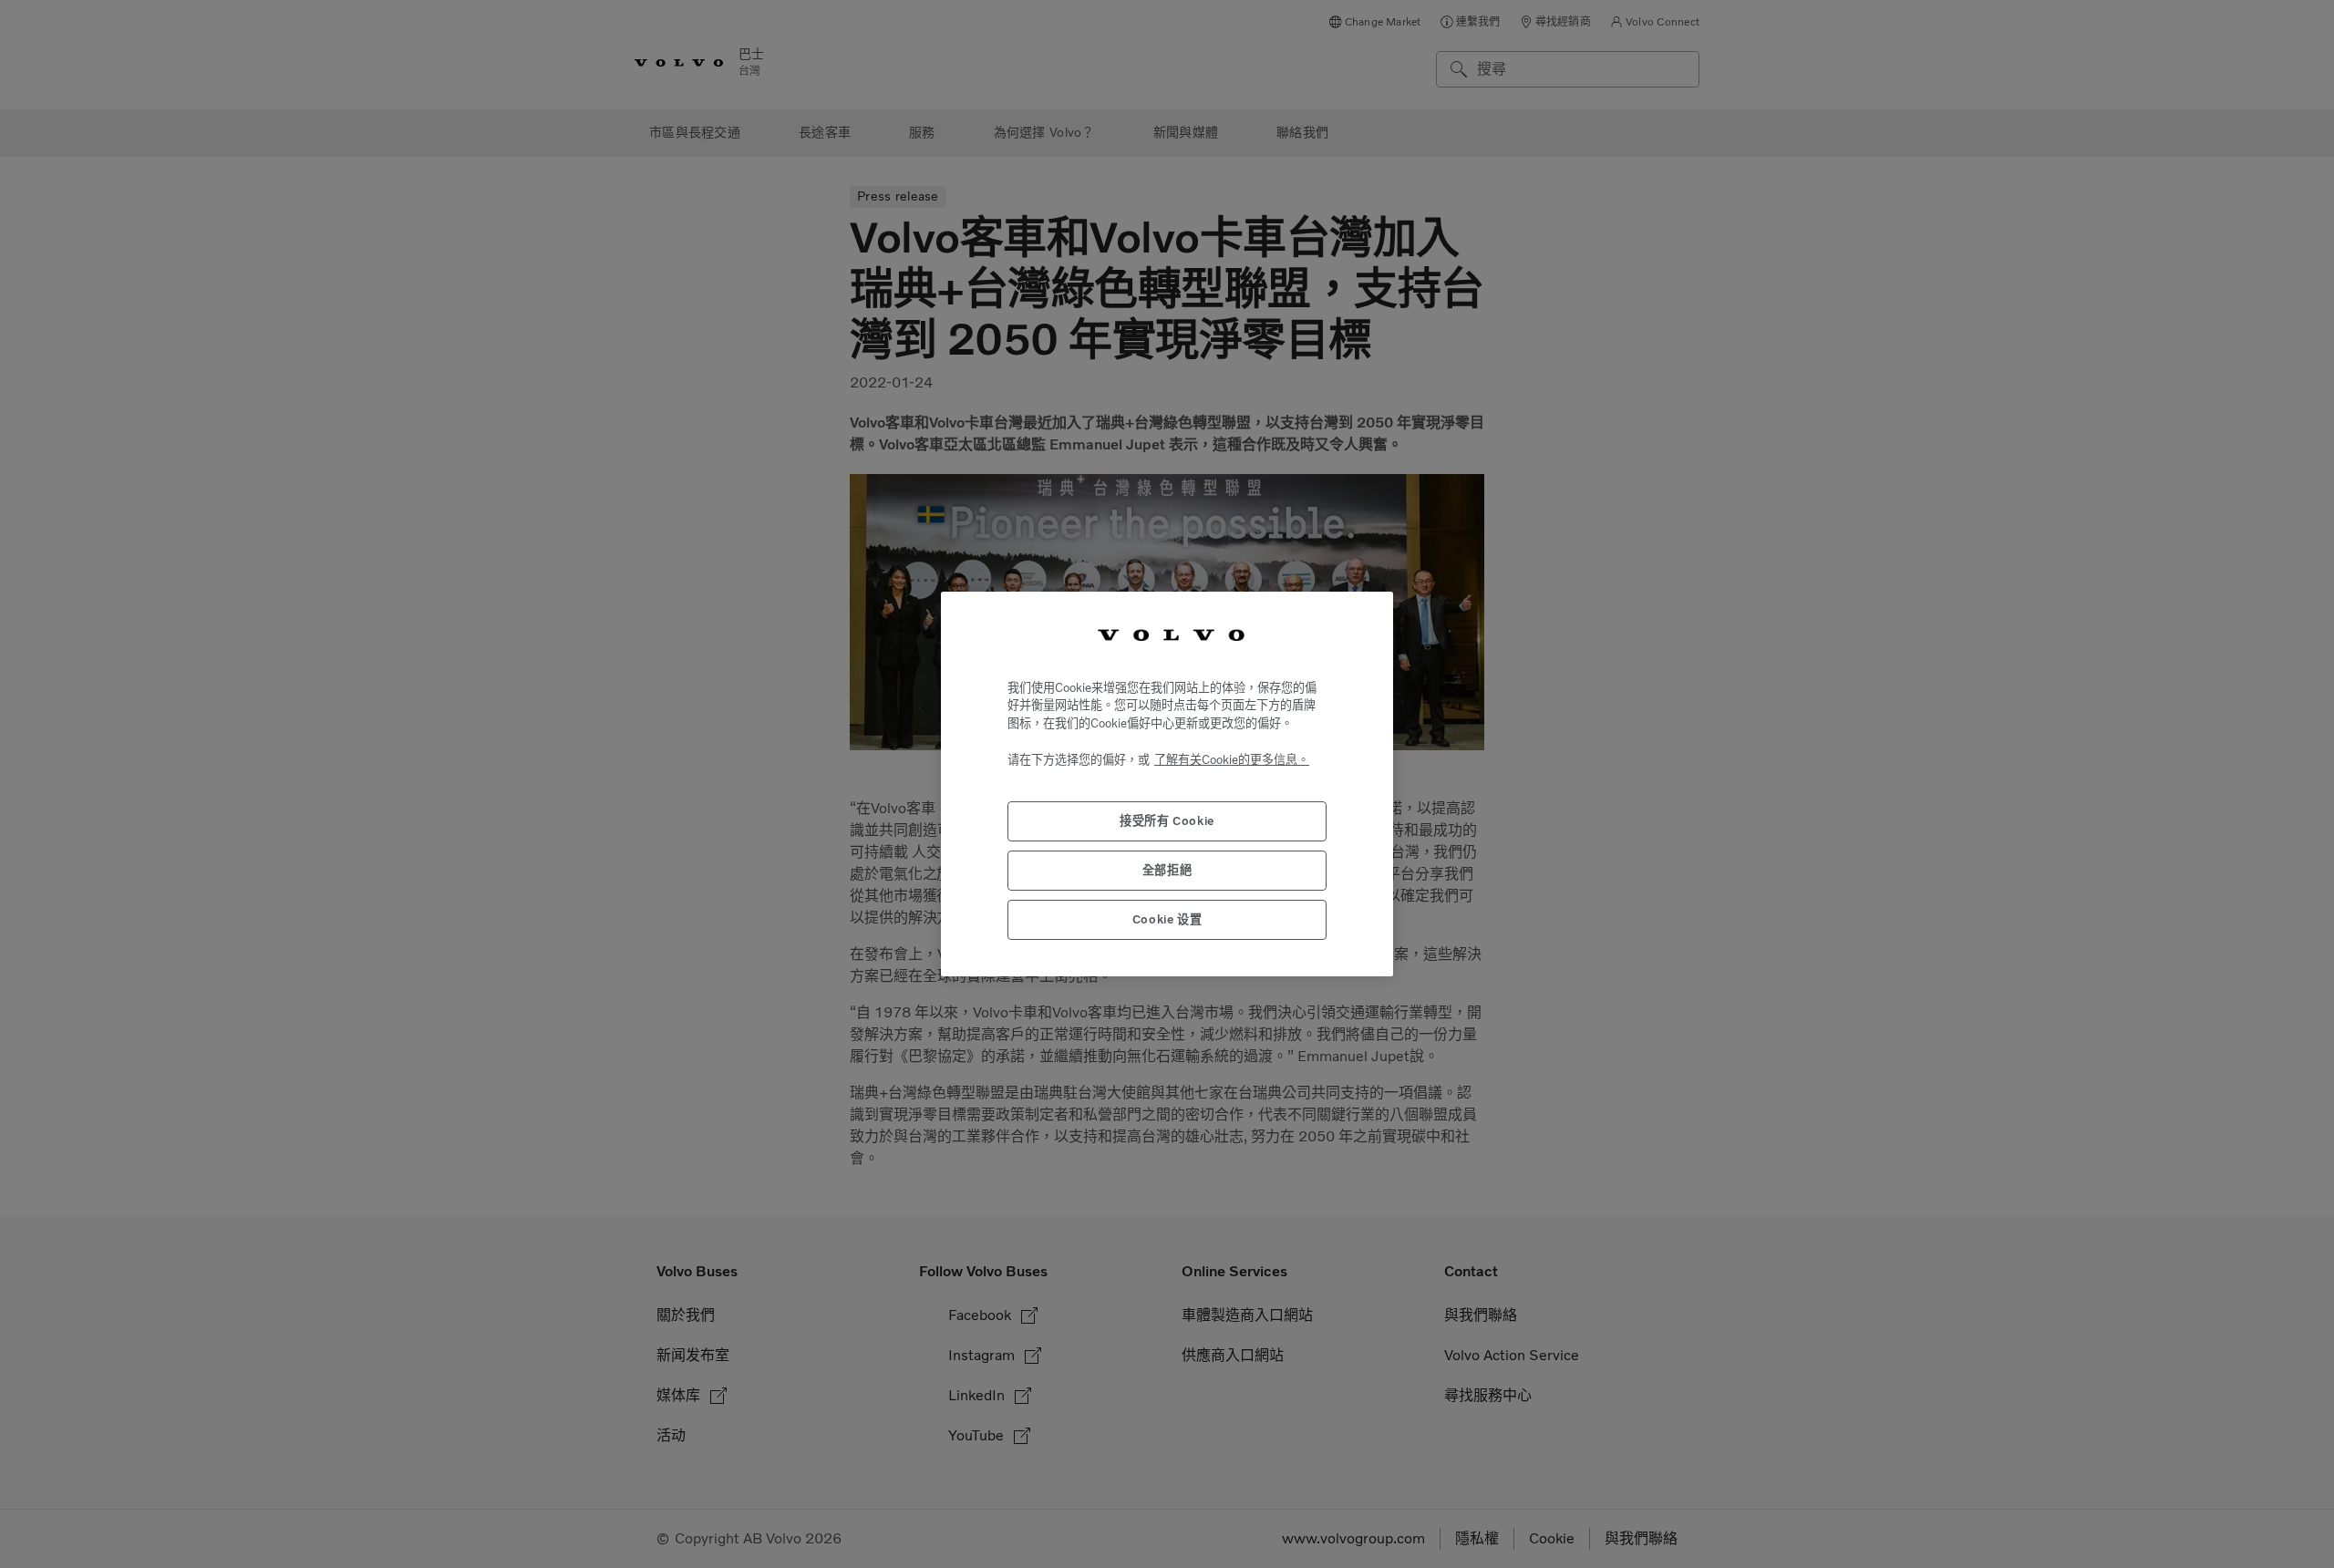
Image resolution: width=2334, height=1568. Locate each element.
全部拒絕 (1167, 870)
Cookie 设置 (1167, 919)
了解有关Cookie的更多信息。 (1232, 760)
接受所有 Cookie (1167, 821)
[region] (1167, 784)
